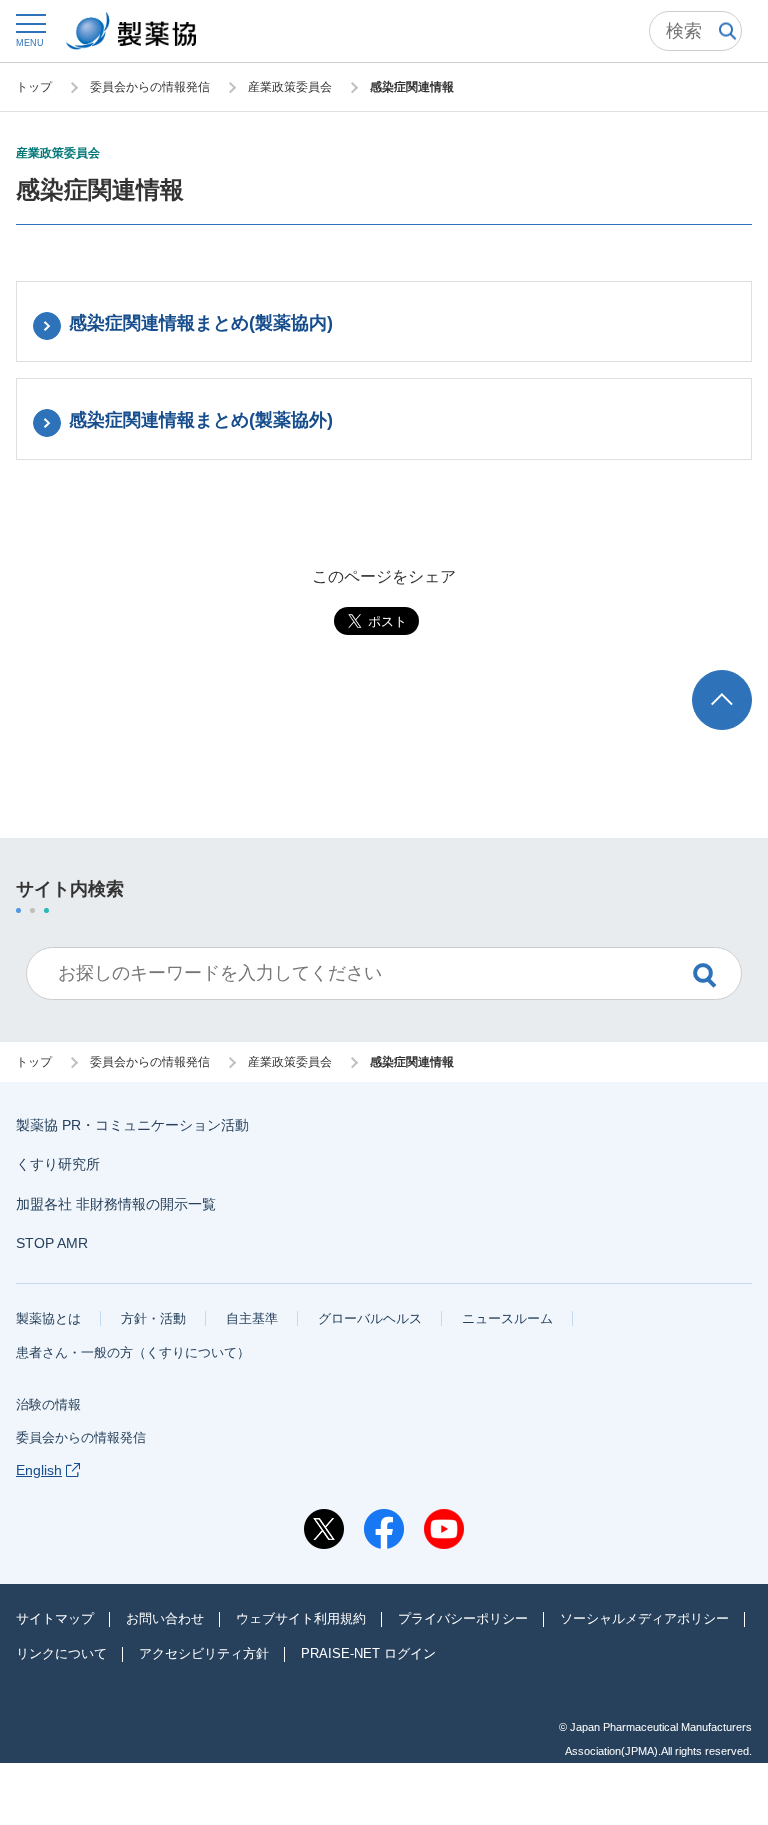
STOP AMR (52, 1243)
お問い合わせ (165, 1618)
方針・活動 (153, 1318)
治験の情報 (48, 1404)
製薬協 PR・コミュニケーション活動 (132, 1125)
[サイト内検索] (695, 31)
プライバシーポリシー (463, 1618)
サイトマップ (55, 1618)
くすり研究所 (58, 1164)
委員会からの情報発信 (81, 1437)
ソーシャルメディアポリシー (644, 1618)
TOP (740, 679)
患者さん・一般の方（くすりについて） (133, 1352)
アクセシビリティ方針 (204, 1653)
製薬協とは (48, 1318)
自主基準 (252, 1318)
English (39, 1470)
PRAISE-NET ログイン (368, 1653)
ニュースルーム (507, 1318)
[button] (30, 29)
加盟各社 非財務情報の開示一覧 (116, 1204)
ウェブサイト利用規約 (301, 1618)
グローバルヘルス (370, 1318)
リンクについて (61, 1653)
